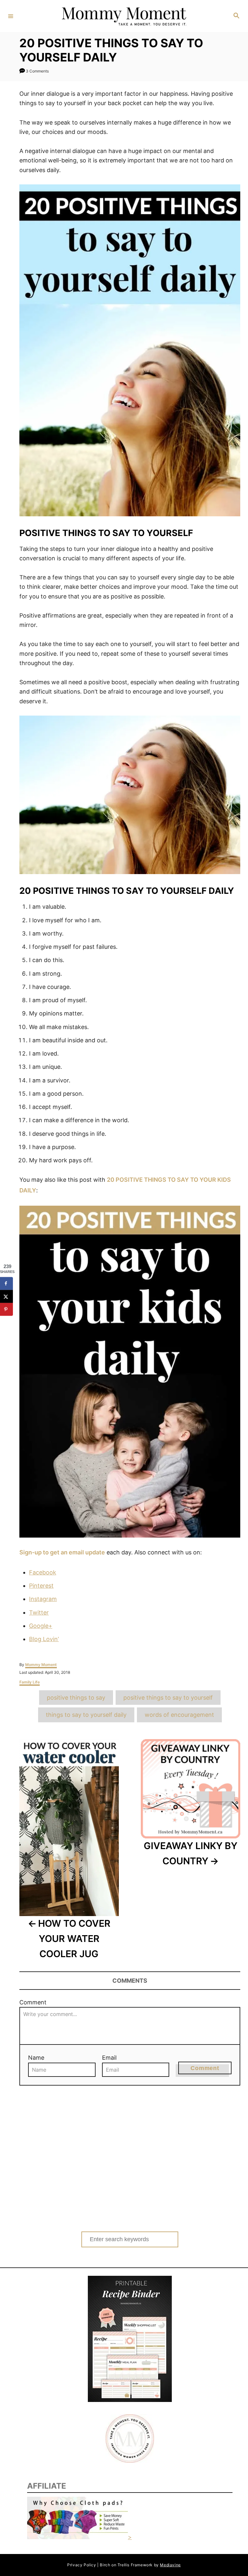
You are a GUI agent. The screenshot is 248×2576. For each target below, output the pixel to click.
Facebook (43, 1572)
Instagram (43, 1599)
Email (109, 2058)
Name (36, 2058)
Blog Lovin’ (44, 1639)
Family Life (30, 1682)
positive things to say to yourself (168, 1698)
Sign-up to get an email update (62, 1552)
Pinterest (41, 1586)
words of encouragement (179, 1715)
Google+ (41, 1626)
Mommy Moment (41, 1665)
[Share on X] (6, 1297)
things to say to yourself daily (86, 1715)
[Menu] (11, 16)
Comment (33, 2002)
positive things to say (76, 1698)
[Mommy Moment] (123, 16)
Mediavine (170, 2565)
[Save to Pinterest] (6, 1310)
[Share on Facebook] (6, 1284)
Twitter (39, 1612)
